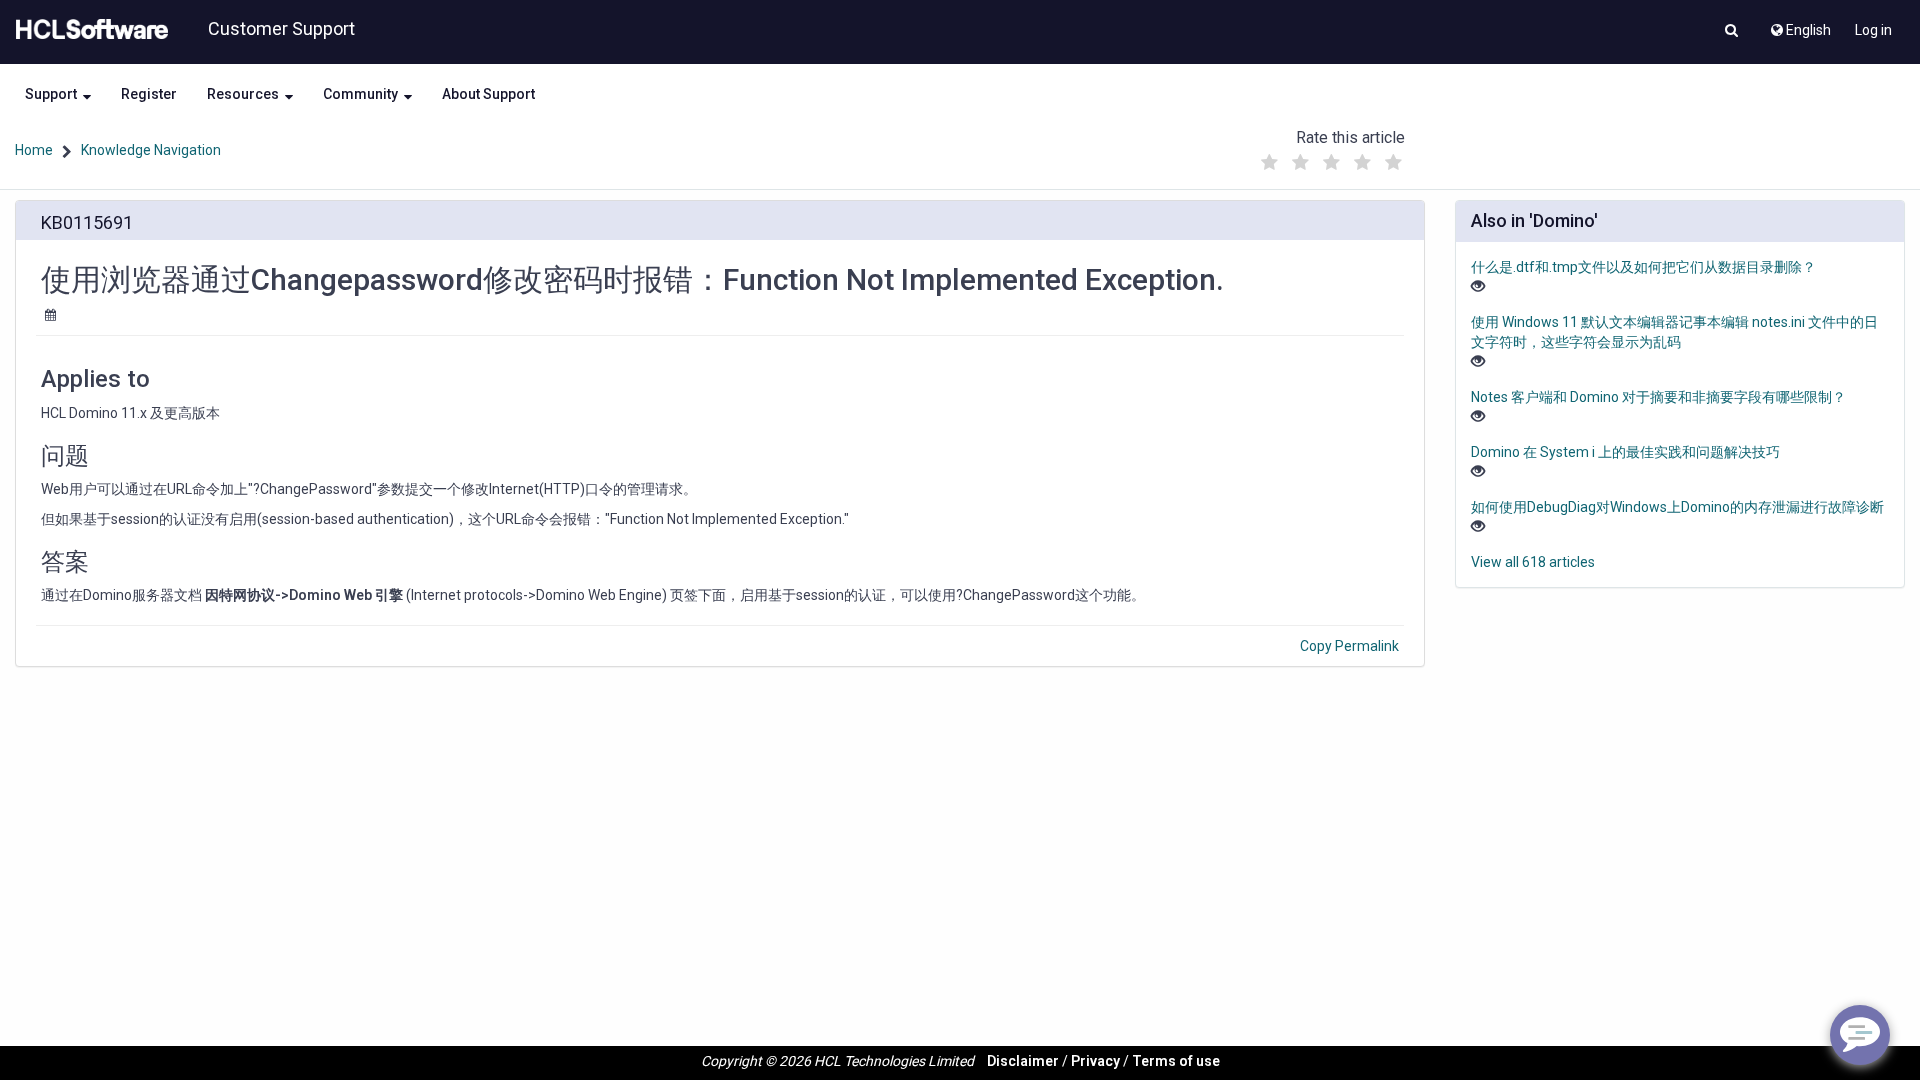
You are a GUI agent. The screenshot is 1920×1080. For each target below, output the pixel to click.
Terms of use (1176, 1061)
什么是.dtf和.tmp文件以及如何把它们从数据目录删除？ (1643, 267)
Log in (1873, 30)
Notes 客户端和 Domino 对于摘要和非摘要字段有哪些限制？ (1658, 397)
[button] (1731, 32)
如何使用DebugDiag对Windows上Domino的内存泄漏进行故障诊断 (1677, 507)
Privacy (1095, 1061)
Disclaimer (1023, 1061)
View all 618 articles (1533, 562)
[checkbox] (1269, 163)
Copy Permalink (1349, 646)
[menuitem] (1799, 25)
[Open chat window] (1860, 1035)
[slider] (1331, 157)
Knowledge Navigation (151, 150)
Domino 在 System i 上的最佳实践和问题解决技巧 (1625, 452)
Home (34, 150)
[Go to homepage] (88, 30)
